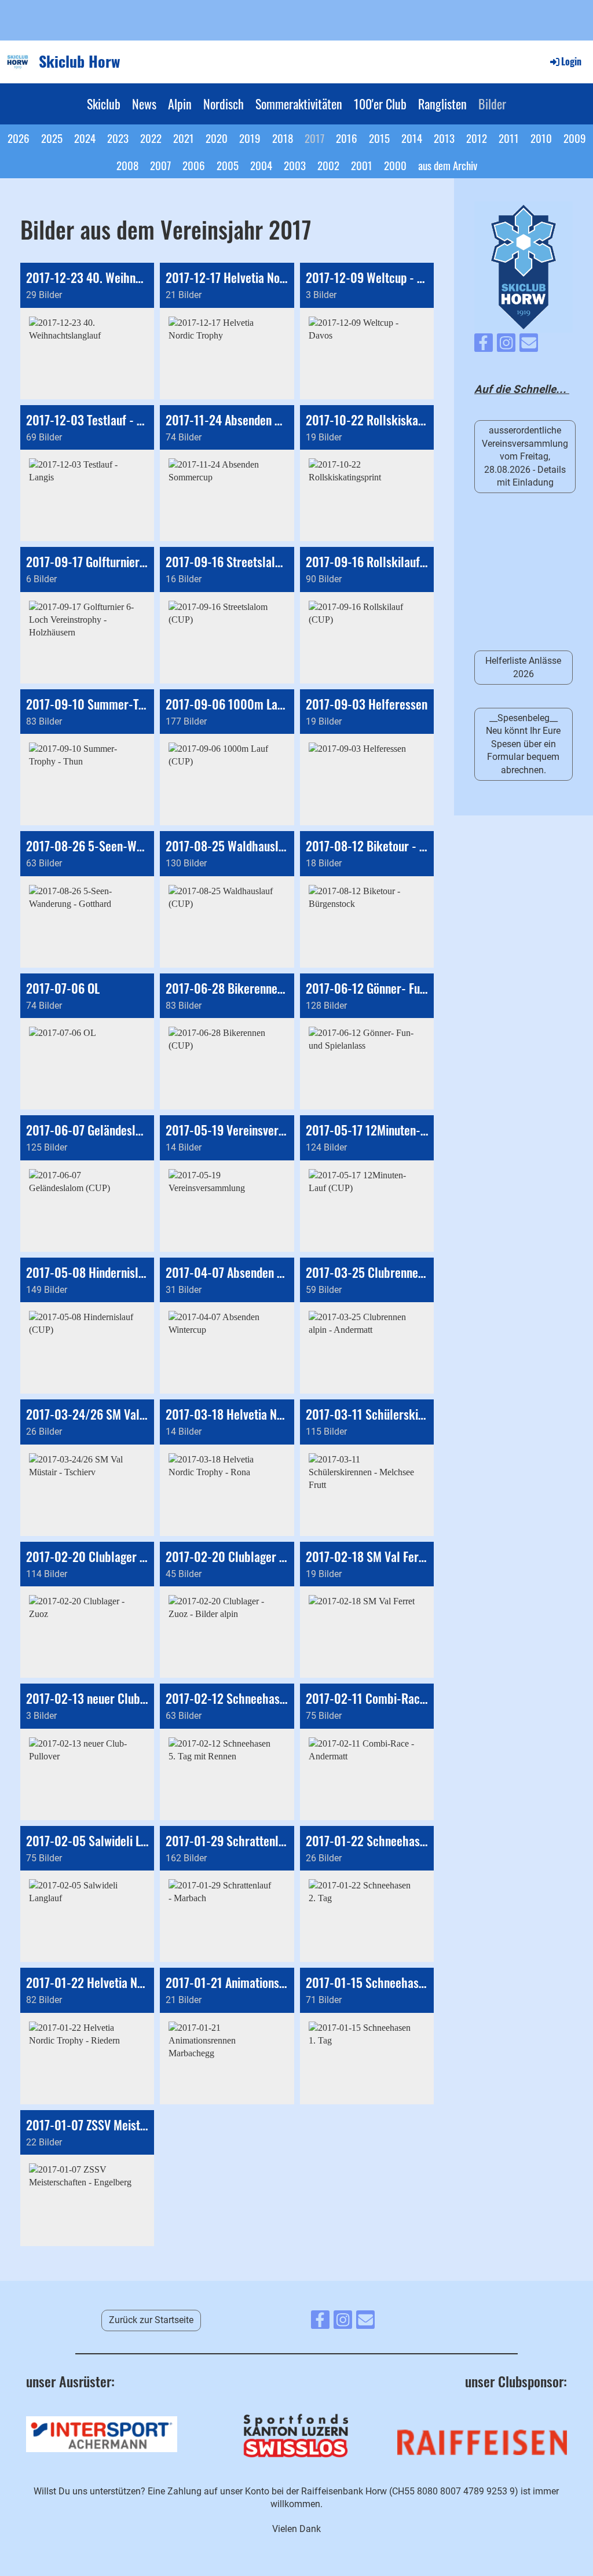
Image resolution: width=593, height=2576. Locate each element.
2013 (444, 138)
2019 (250, 138)
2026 (19, 138)
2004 (261, 165)
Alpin (180, 104)
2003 (295, 165)
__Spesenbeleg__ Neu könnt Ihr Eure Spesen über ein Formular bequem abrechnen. (523, 744)
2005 (228, 165)
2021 (184, 138)
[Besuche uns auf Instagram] (506, 346)
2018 (283, 138)
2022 (151, 138)
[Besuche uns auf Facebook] (484, 346)
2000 (395, 165)
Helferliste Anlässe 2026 (523, 667)
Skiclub (104, 104)
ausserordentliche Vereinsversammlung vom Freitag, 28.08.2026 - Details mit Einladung (525, 456)
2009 (575, 138)
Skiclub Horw (80, 61)
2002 (328, 165)
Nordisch (224, 104)
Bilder (492, 104)
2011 (509, 138)
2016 (347, 138)
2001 (362, 165)
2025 (52, 138)
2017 (314, 138)
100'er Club (380, 104)
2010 (541, 138)
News (144, 104)
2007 (160, 165)
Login (571, 61)
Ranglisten (442, 104)
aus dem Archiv (448, 165)
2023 (118, 138)
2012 (477, 138)
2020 (217, 138)
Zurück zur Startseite (151, 2320)
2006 (194, 165)
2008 (127, 165)
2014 (412, 138)
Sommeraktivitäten (299, 104)
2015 (379, 138)
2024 (85, 138)
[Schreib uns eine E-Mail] (529, 346)
